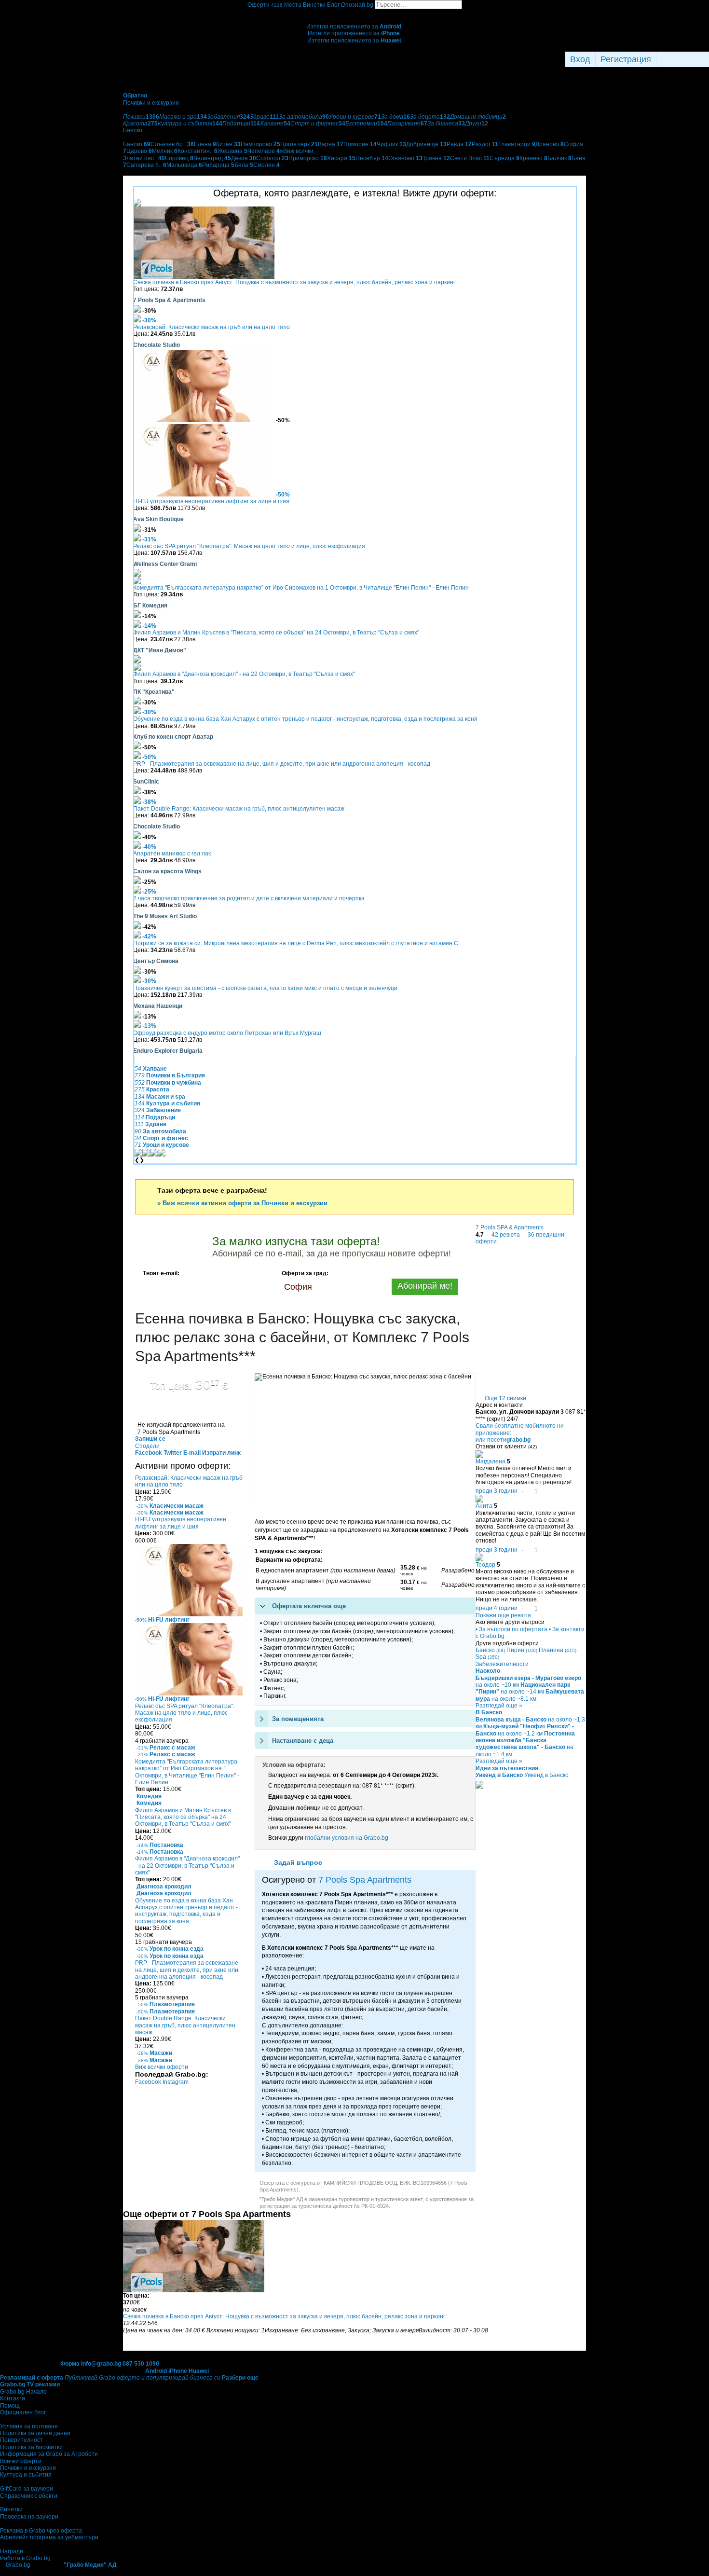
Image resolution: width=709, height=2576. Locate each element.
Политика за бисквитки (31, 2447)
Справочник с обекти (29, 2496)
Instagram (176, 2082)
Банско (137, 144)
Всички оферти (21, 2461)
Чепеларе (264, 151)
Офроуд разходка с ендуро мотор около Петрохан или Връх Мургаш (227, 1033)
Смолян (266, 165)
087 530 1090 (141, 2364)
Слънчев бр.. (172, 144)
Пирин (522, 1650)
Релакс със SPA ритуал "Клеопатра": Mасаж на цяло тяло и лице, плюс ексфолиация (249, 546)
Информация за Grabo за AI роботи (49, 2454)
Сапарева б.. (146, 165)
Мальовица (184, 165)
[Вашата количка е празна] (355, 13)
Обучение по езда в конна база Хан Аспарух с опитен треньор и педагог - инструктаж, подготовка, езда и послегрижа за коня (305, 719)
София (298, 1287)
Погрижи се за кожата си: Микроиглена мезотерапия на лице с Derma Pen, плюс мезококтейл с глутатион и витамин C (296, 943)
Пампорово (260, 144)
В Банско (489, 1712)
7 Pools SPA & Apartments (510, 1227)
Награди (12, 2551)
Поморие (360, 144)
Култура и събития (26, 2475)
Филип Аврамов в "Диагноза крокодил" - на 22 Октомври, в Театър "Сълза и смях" (244, 674)
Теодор (485, 1565)
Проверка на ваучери (29, 2517)
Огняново (405, 158)
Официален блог (23, 2412)
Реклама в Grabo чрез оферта (41, 2531)
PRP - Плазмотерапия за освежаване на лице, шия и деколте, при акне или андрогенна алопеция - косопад (282, 764)
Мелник (165, 151)
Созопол (272, 158)
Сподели (147, 1446)
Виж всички (297, 151)
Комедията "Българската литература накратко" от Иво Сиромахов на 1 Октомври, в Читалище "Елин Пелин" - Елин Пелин (301, 588)
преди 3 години (497, 1491)
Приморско (308, 158)
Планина (558, 1650)
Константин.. (198, 151)
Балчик (559, 158)
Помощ (10, 2406)
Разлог (485, 144)
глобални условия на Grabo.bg (347, 1838)
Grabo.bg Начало (23, 2392)
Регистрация (626, 59)
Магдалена (491, 1461)
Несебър (372, 158)
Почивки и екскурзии (28, 2468)
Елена (205, 144)
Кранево (533, 158)
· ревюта (503, 1235)
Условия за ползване (29, 2426)
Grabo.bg (18, 2565)
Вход (580, 59)
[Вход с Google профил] (707, 59)
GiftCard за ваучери (27, 2489)
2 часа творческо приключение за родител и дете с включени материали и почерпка (249, 898)
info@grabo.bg (101, 2364)
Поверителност (21, 2440)
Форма (70, 2364)
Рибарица (218, 165)
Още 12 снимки (505, 1398)
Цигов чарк (299, 144)
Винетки (11, 2509)
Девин (244, 158)
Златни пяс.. (144, 158)
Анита (484, 1506)
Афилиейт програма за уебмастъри (49, 2537)
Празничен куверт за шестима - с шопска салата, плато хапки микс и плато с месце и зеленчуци (265, 988)
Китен (228, 144)
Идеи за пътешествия (507, 1768)
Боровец (179, 158)
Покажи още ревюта (503, 1615)
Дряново (550, 144)
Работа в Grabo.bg (25, 2558)
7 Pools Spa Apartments (365, 1880)
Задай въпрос (298, 1862)
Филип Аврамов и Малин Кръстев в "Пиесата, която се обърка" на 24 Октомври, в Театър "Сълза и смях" (276, 633)
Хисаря (341, 158)
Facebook (149, 2082)
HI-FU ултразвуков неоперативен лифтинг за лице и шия (211, 501)
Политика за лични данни (35, 2433)
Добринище (426, 144)
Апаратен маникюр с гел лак (172, 854)
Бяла (244, 165)
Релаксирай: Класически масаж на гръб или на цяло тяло (211, 327)
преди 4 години (497, 1608)
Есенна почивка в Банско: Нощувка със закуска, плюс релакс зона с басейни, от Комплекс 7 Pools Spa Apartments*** (302, 1337)
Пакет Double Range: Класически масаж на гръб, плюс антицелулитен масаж (239, 809)
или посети (503, 1440)
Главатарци (517, 144)
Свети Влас (470, 158)
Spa (487, 1657)
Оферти (265, 5)
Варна (331, 144)
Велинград (212, 158)
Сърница (504, 158)
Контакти (13, 2398)
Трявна (436, 158)
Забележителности (502, 1664)
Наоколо (488, 1671)
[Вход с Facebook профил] (680, 59)
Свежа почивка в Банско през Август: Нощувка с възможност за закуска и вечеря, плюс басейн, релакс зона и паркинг (294, 282)
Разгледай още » (499, 1706)
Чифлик (391, 144)
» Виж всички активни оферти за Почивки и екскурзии (242, 1203)
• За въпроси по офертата (511, 1629)
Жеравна (232, 151)
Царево (139, 151)
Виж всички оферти (162, 2067)
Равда (459, 144)
